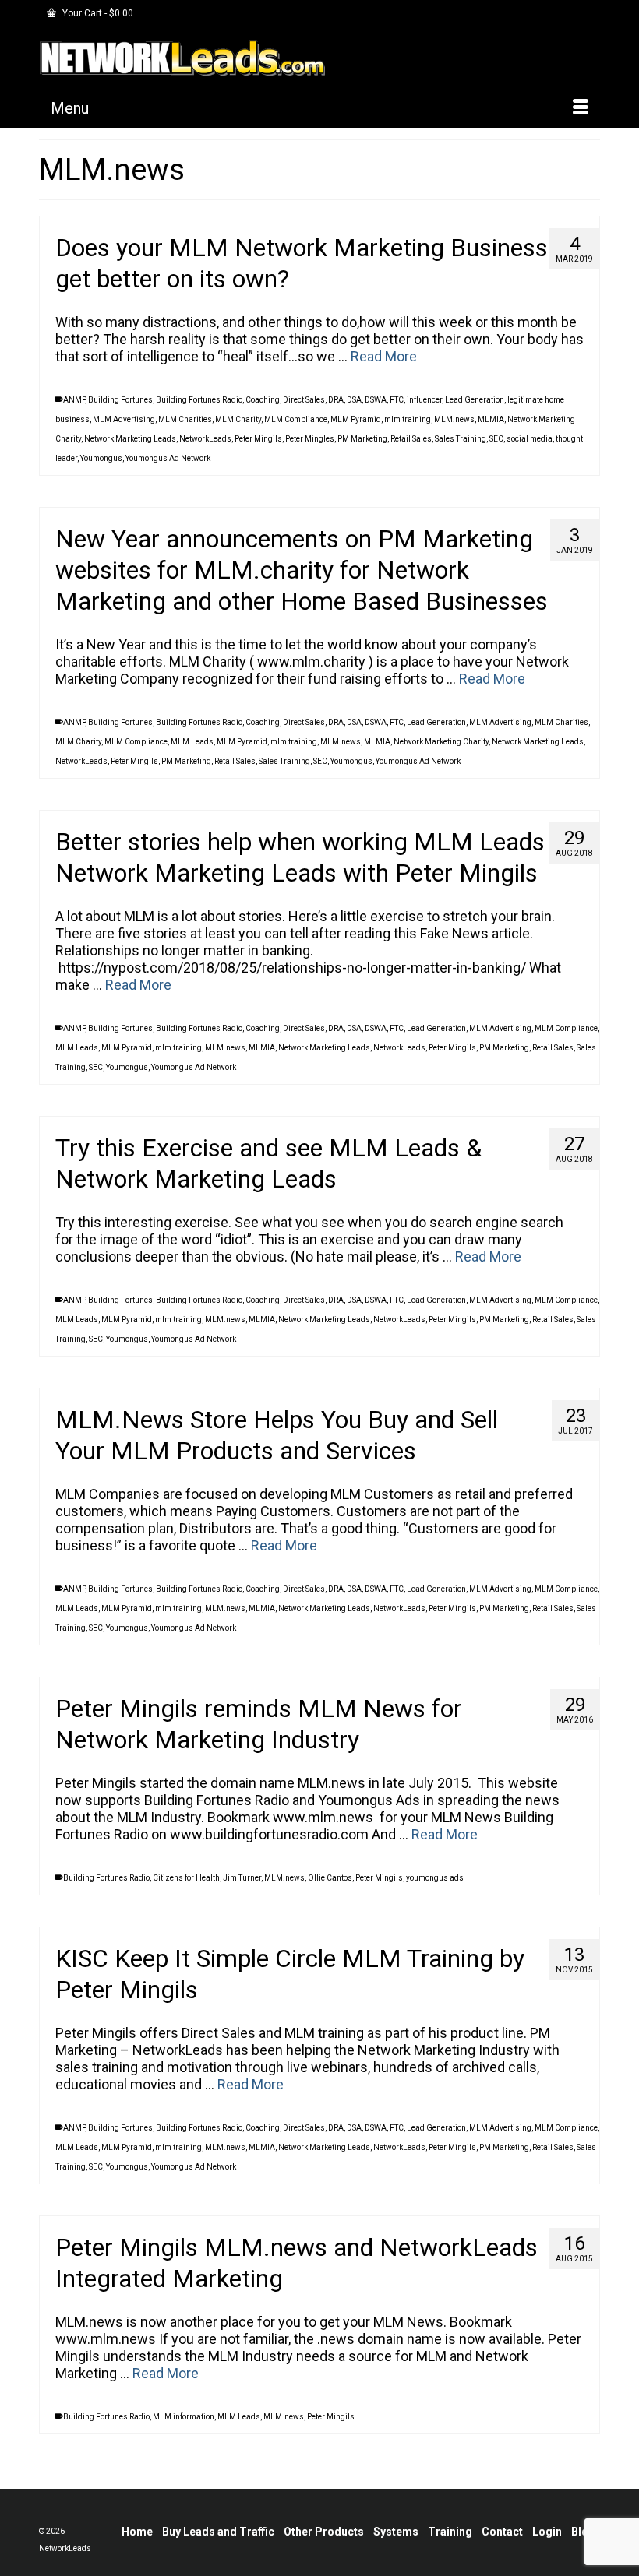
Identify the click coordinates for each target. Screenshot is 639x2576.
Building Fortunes (120, 400)
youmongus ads (435, 1878)
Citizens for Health (186, 1878)
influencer (424, 400)
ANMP (74, 400)
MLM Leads (192, 742)
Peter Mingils (258, 439)
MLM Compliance (296, 419)
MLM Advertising (124, 419)
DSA (354, 400)
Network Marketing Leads (130, 439)
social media (530, 439)
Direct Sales (304, 400)
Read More (384, 356)
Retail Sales (411, 439)
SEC (496, 439)
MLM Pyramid (356, 419)
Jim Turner (242, 1878)
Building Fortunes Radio (199, 400)
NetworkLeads (205, 439)
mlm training (408, 419)
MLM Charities (185, 419)
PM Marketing (362, 439)
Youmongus (101, 458)
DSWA (376, 400)
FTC (397, 400)
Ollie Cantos (330, 1878)
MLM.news (454, 419)
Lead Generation (475, 400)
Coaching (263, 400)
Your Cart (97, 13)
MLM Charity (238, 419)
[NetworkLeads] (319, 58)
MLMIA (491, 419)
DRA (336, 400)
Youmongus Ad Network (168, 458)
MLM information (184, 2417)
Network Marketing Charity (441, 742)
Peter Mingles (310, 439)
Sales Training (461, 439)
